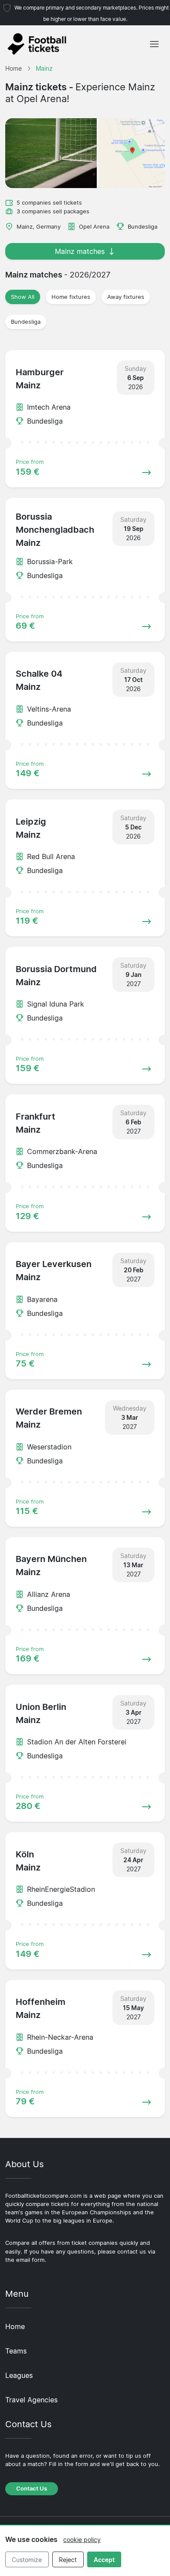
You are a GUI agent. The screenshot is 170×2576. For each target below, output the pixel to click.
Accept (104, 2560)
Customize (27, 2560)
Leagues (19, 2375)
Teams (16, 2351)
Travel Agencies (31, 2400)
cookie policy (82, 2540)
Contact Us (32, 2489)
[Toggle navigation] (154, 44)
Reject (68, 2560)
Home (15, 2326)
